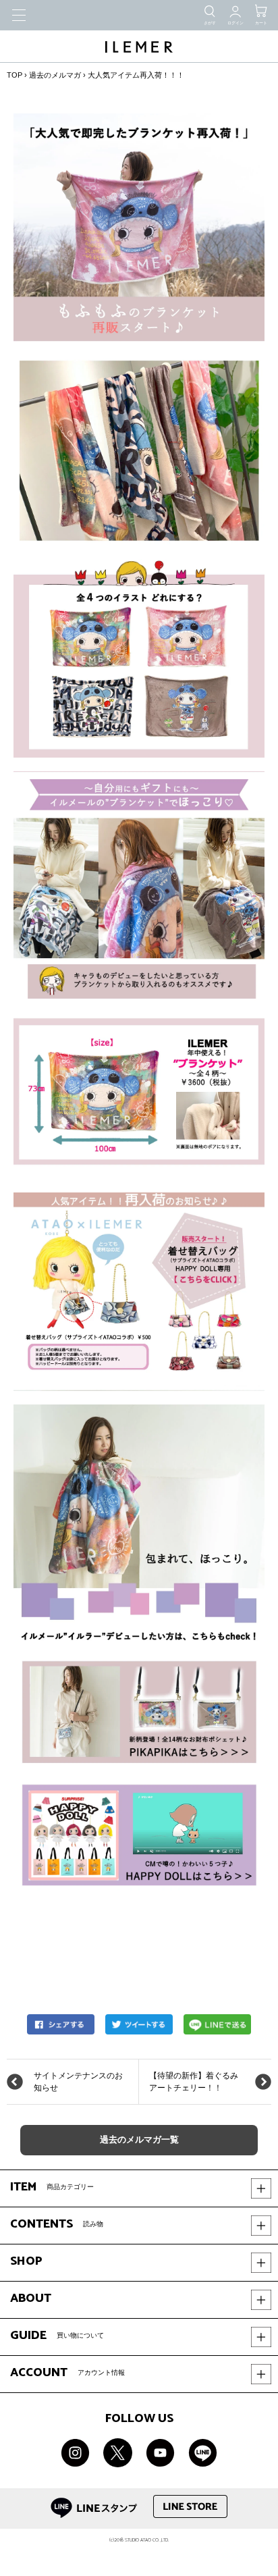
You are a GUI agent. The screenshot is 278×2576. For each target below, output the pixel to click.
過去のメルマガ (55, 75)
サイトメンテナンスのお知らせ (78, 2082)
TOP (15, 75)
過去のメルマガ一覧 (139, 2140)
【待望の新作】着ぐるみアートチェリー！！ (194, 2082)
